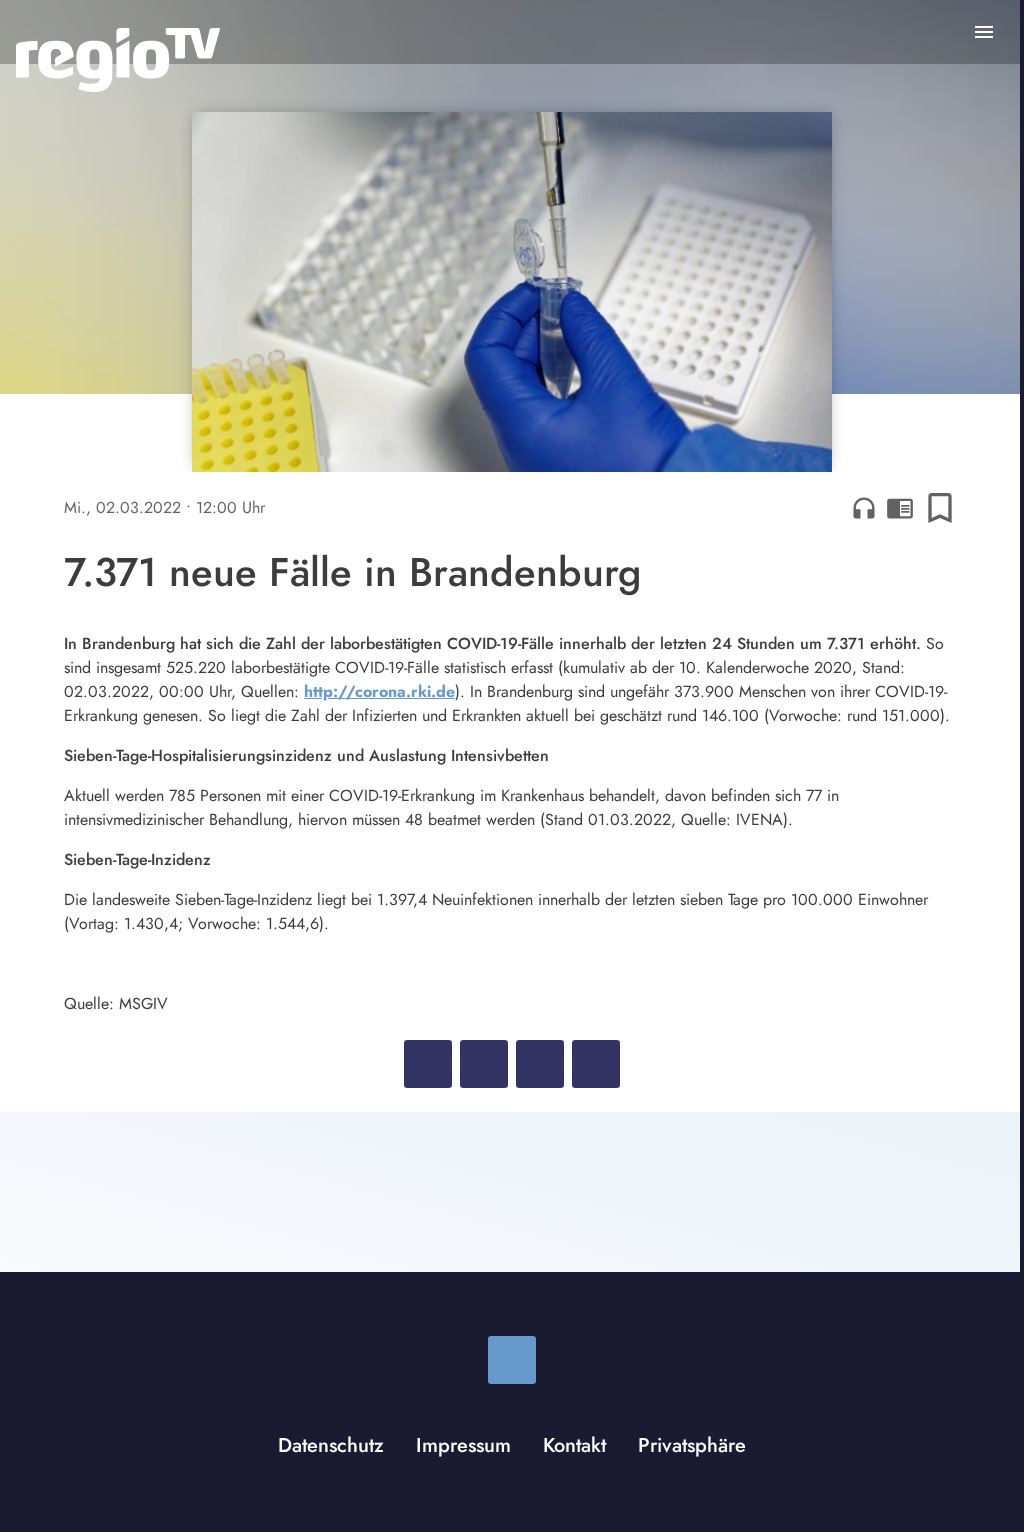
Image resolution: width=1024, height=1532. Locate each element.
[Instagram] (512, 1360)
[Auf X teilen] (484, 1064)
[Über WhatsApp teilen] (540, 1064)
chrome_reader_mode (900, 508)
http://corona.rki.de (379, 691)
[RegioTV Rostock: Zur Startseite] (118, 60)
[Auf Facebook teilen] (428, 1064)
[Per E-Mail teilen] (596, 1064)
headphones (864, 508)
